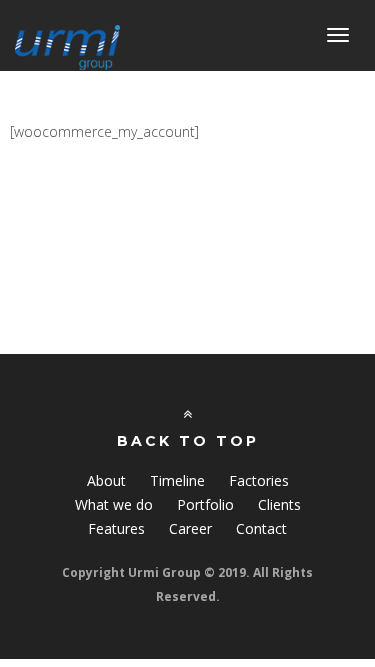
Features (116, 528)
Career (190, 528)
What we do (114, 504)
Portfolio (205, 504)
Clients (279, 504)
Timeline (177, 480)
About (106, 480)
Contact (261, 528)
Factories (259, 480)
